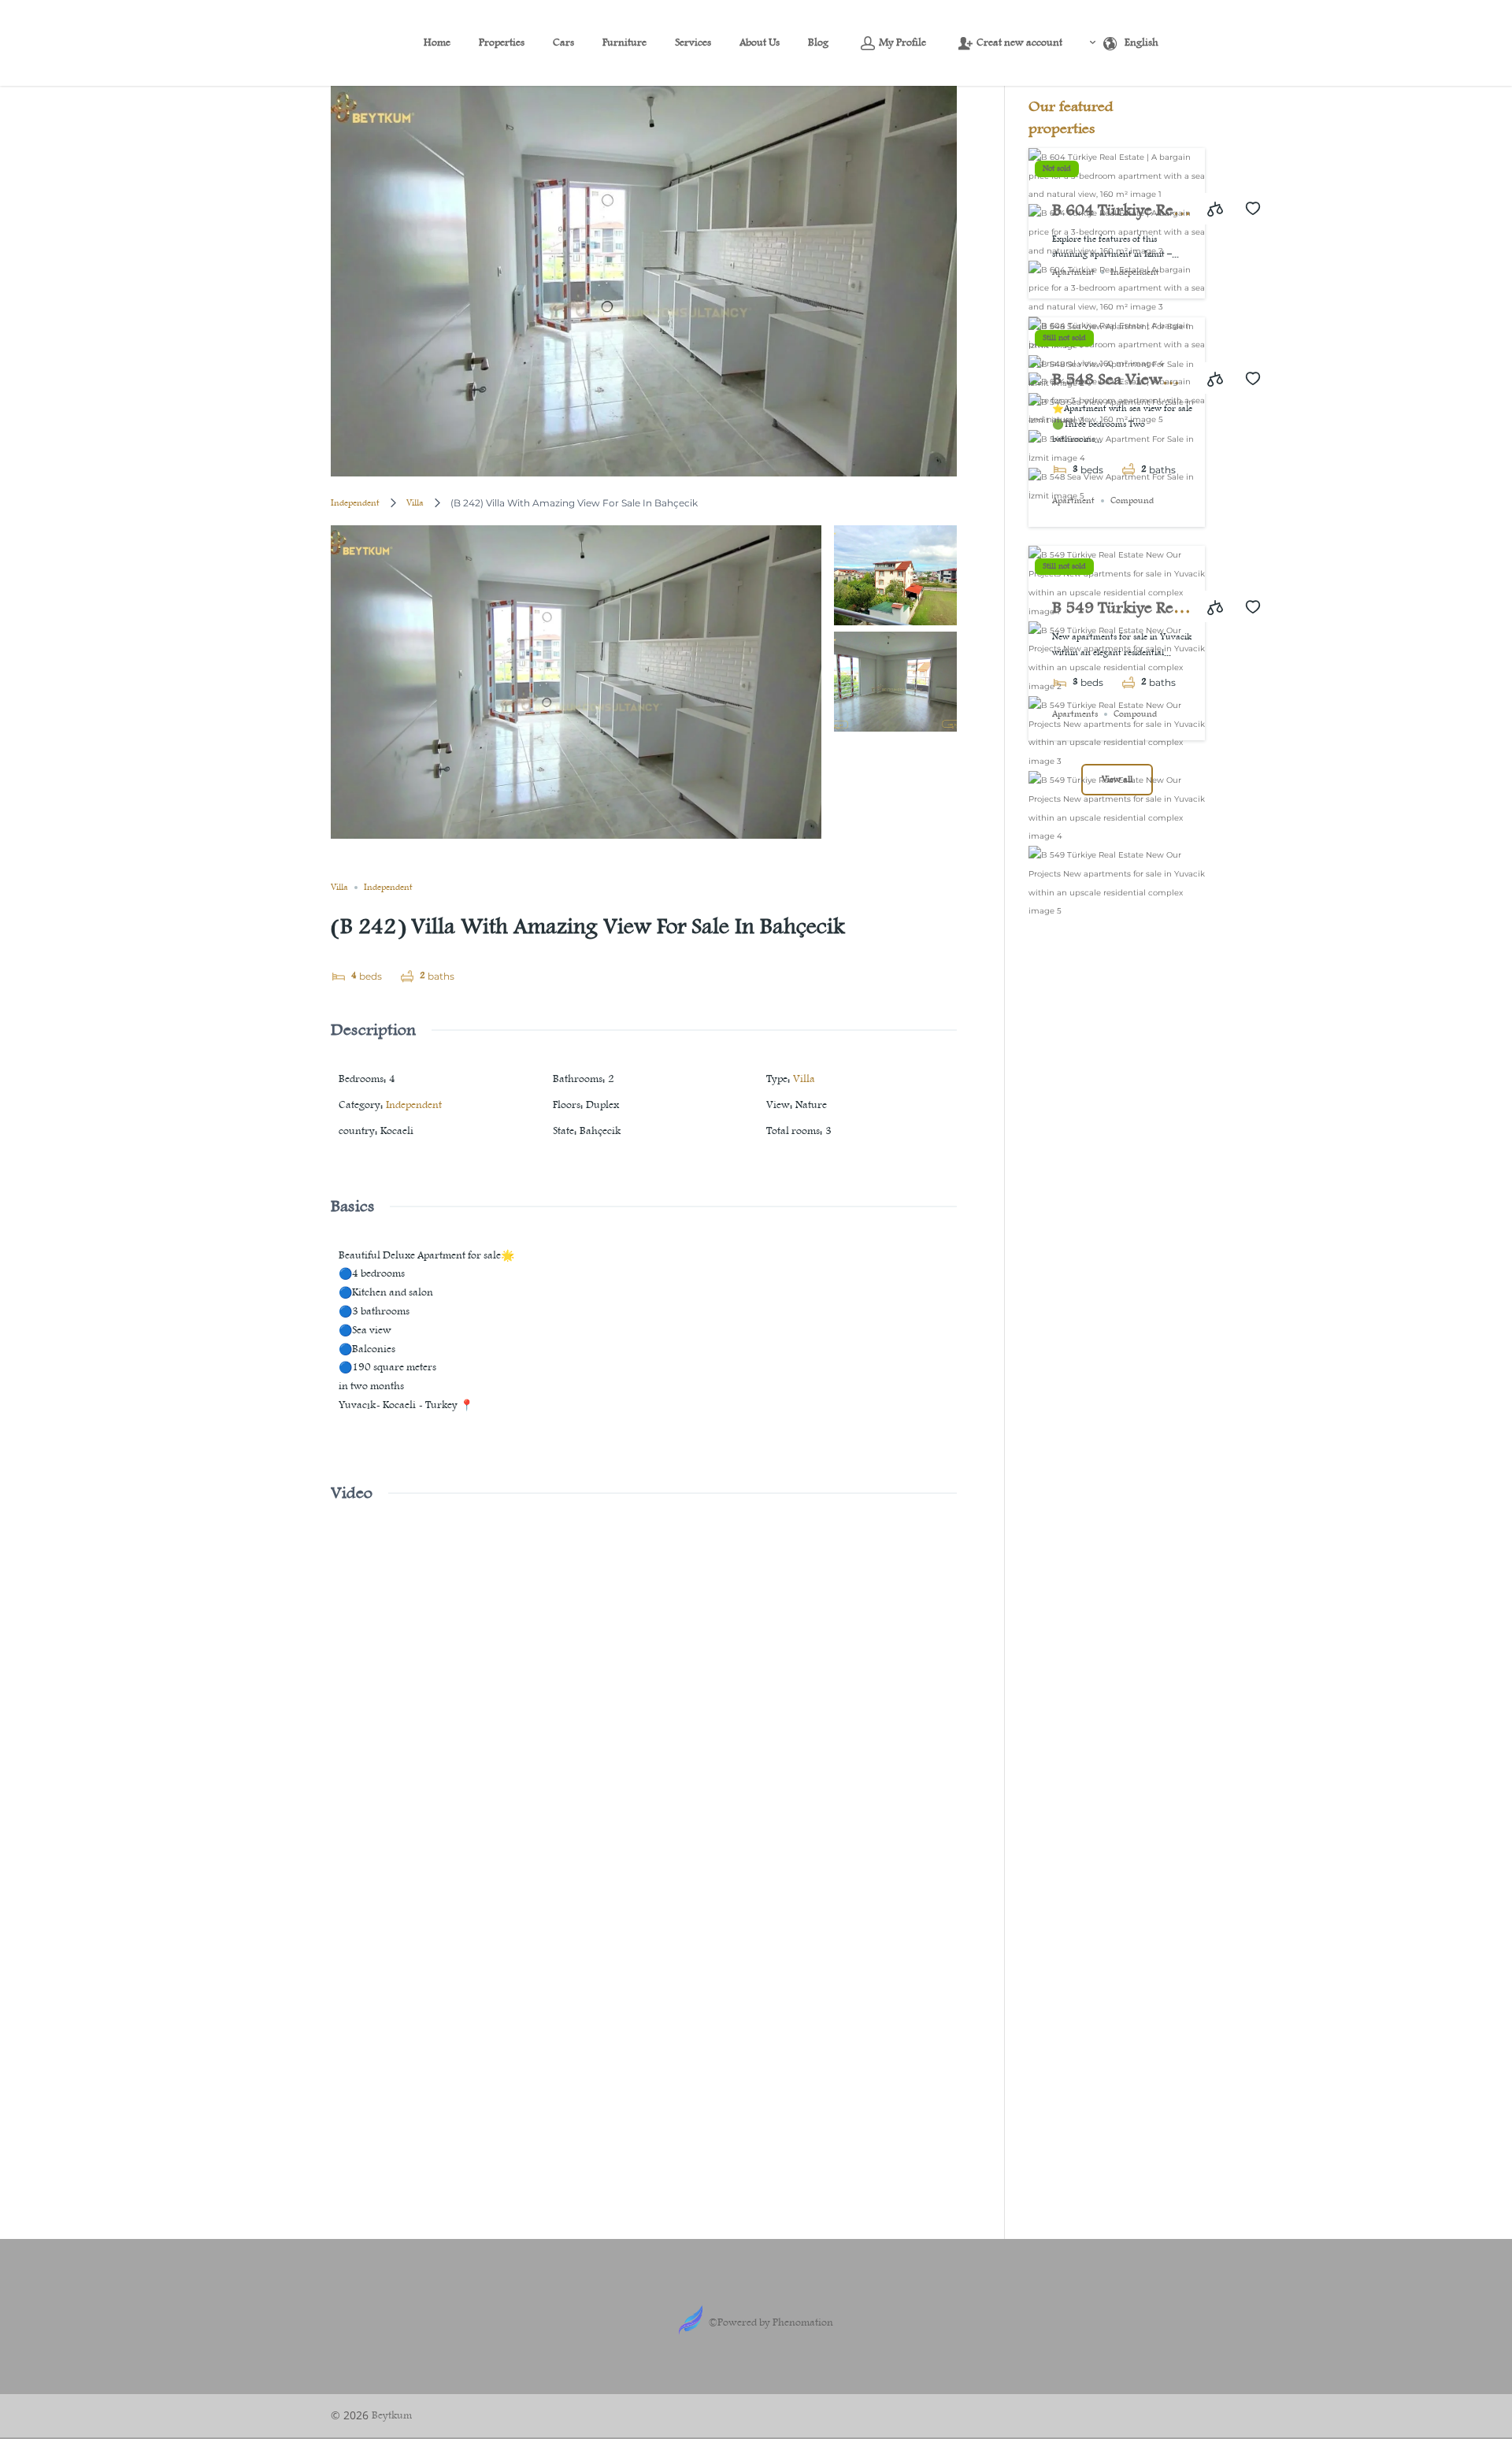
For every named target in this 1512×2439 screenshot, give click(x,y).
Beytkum (392, 2415)
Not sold (1057, 169)
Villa (415, 503)
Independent (355, 503)
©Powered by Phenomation (771, 2322)
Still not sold (1064, 338)
